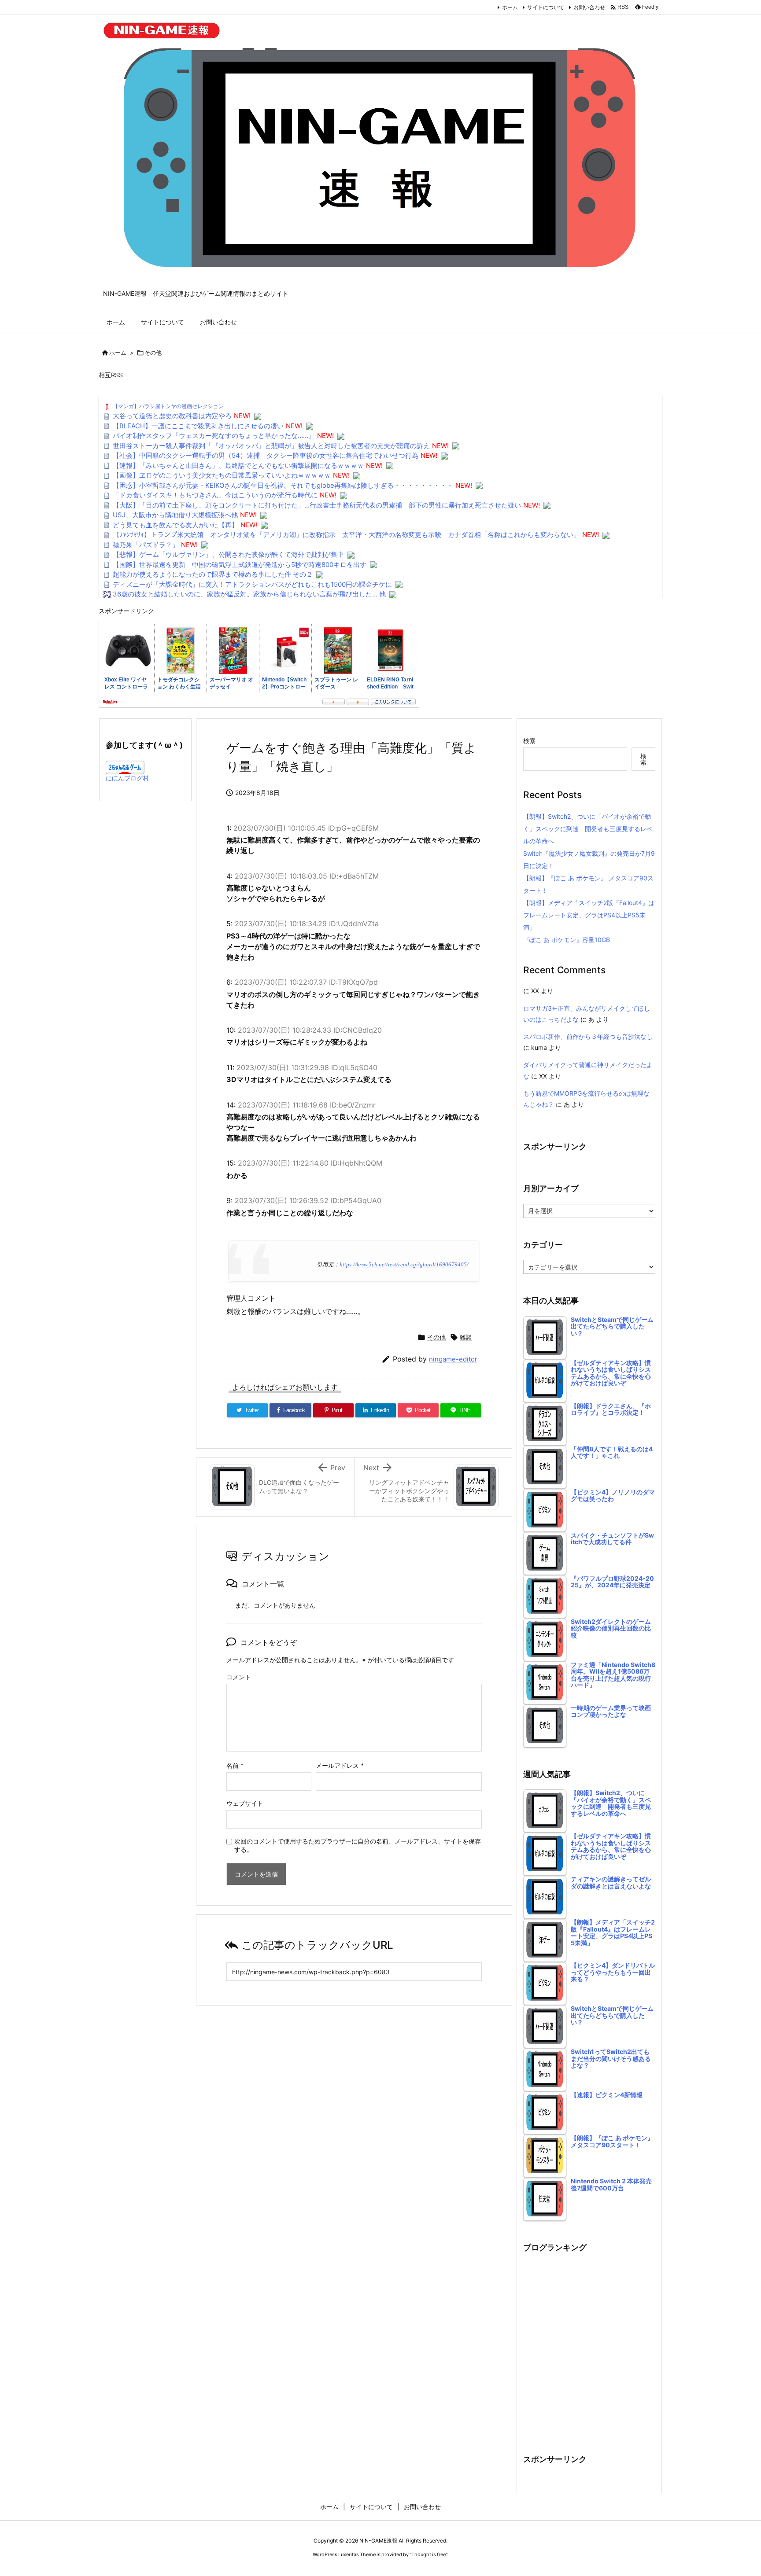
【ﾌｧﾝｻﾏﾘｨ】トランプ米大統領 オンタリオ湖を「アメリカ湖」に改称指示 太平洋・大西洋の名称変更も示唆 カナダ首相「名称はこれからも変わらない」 (346, 535)
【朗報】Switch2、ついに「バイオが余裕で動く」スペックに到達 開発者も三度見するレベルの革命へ (588, 829)
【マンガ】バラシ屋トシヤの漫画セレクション (168, 406)
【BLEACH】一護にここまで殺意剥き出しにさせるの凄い (198, 426)
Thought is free (429, 2554)
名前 (235, 1765)
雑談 (466, 1337)
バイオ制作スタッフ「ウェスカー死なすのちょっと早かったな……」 (214, 436)
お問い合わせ (589, 7)
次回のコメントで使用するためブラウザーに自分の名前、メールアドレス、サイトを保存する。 (358, 1845)
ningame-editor (453, 1359)
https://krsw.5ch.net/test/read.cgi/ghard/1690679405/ (404, 1265)
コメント (239, 1677)
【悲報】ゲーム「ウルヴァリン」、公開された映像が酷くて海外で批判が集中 (228, 554)
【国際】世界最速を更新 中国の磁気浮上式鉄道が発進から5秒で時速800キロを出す (240, 565)
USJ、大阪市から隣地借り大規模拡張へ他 (175, 515)
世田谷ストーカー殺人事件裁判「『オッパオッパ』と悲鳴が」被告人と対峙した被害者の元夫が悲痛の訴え (271, 446)
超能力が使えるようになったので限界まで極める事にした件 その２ (213, 574)
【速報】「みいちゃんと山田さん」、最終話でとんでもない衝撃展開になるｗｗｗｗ (238, 466)
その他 (153, 353)
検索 (529, 741)
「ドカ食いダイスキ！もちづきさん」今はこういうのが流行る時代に (215, 495)
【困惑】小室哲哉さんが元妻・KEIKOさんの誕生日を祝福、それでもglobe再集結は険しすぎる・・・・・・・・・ (283, 485)
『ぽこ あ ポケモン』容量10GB (567, 940)
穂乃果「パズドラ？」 (146, 545)
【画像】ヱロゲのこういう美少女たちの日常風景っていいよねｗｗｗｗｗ (222, 475)
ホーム (510, 7)
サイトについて (546, 7)
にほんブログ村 (127, 778)
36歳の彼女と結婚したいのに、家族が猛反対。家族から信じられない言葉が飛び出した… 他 (249, 594)
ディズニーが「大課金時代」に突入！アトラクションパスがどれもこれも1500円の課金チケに (252, 584)
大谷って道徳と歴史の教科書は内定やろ (172, 416)
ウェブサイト (245, 1803)
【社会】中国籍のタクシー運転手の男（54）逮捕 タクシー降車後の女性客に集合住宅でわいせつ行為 (266, 455)
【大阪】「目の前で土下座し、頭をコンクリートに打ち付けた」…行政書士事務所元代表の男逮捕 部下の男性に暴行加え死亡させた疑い (317, 505)
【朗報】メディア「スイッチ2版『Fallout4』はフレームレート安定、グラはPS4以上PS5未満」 (589, 915)
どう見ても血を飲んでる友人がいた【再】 (175, 525)
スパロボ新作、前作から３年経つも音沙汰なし (588, 1036)
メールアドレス (340, 1765)
